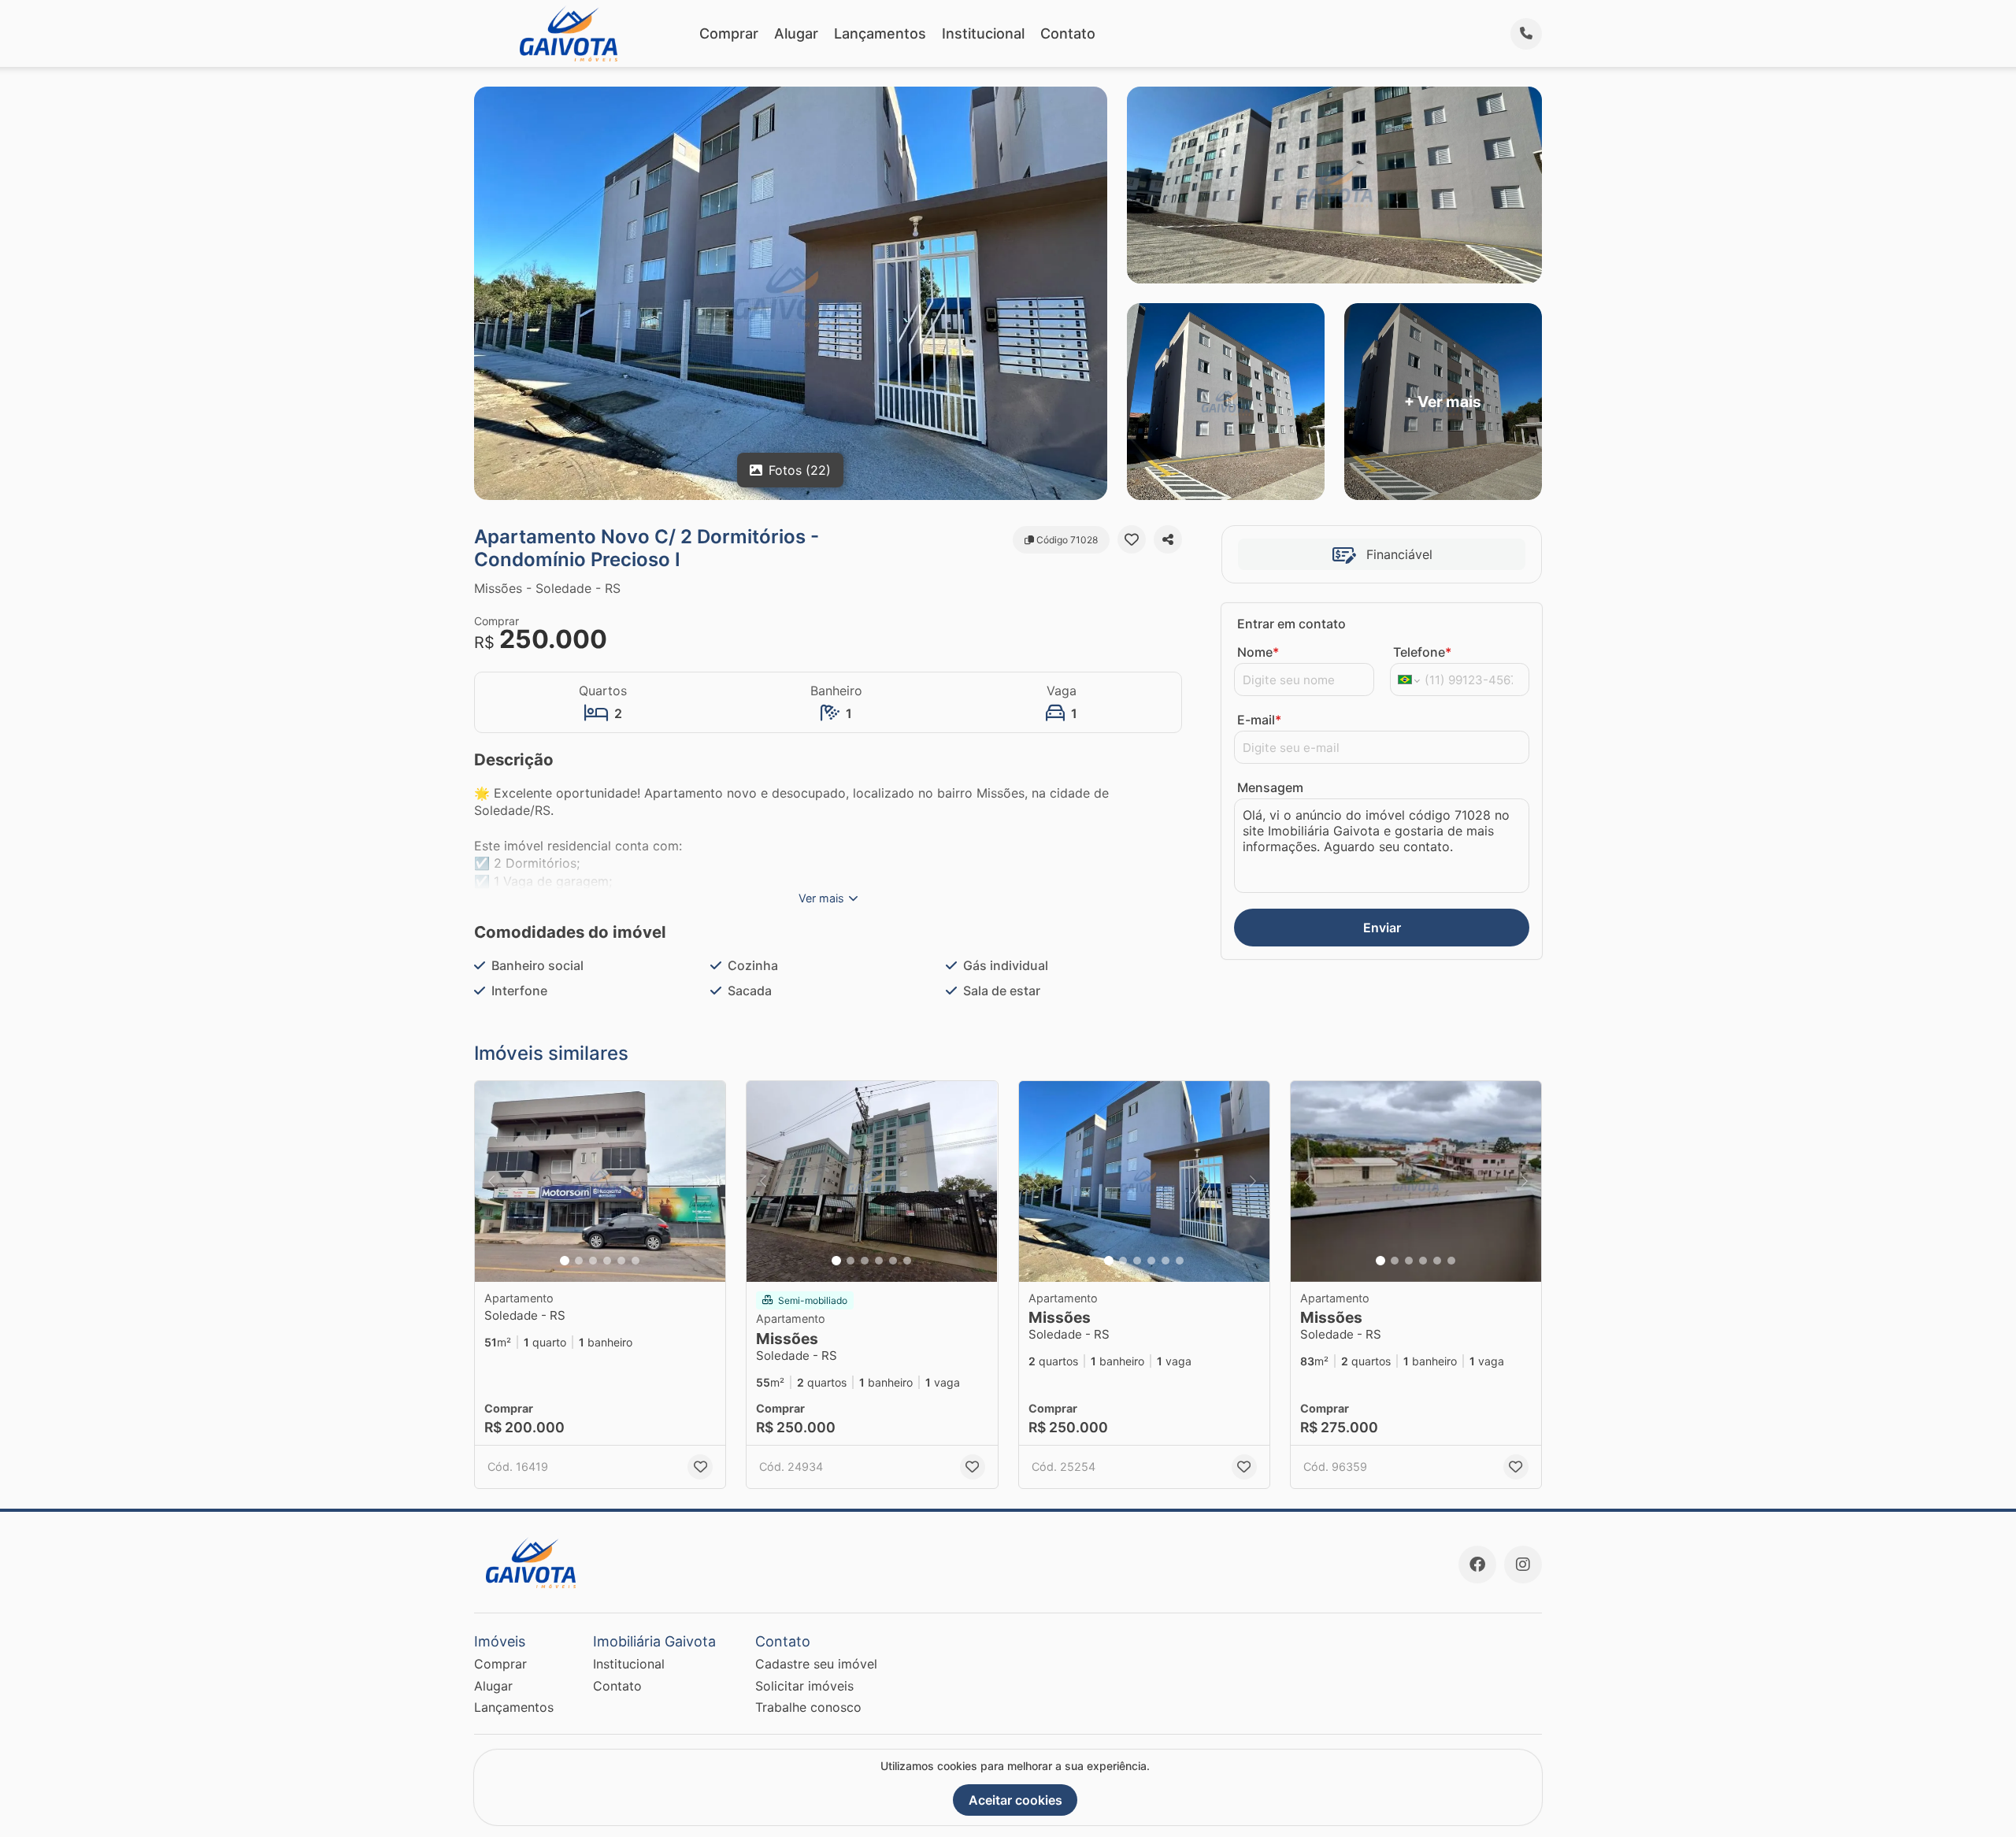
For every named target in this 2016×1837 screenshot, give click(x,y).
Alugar (796, 33)
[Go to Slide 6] (636, 1261)
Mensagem (1270, 787)
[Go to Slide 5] (621, 1261)
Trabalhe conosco (808, 1707)
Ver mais (821, 898)
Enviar (1382, 928)
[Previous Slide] (491, 1181)
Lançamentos (880, 33)
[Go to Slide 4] (607, 1261)
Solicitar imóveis (804, 1686)
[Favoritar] (1132, 539)
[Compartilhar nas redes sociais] (1168, 539)
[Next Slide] (709, 1181)
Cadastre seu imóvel (816, 1664)
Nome (1258, 652)
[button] (600, 1181)
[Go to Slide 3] (593, 1261)
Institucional (983, 33)
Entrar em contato (1291, 624)
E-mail (1259, 720)
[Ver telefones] (1526, 34)
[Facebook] (1477, 1565)
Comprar (729, 33)
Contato (1068, 33)
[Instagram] (1523, 1565)
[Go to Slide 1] (565, 1261)
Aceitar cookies (1015, 1800)
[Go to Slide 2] (579, 1261)
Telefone (1422, 652)
